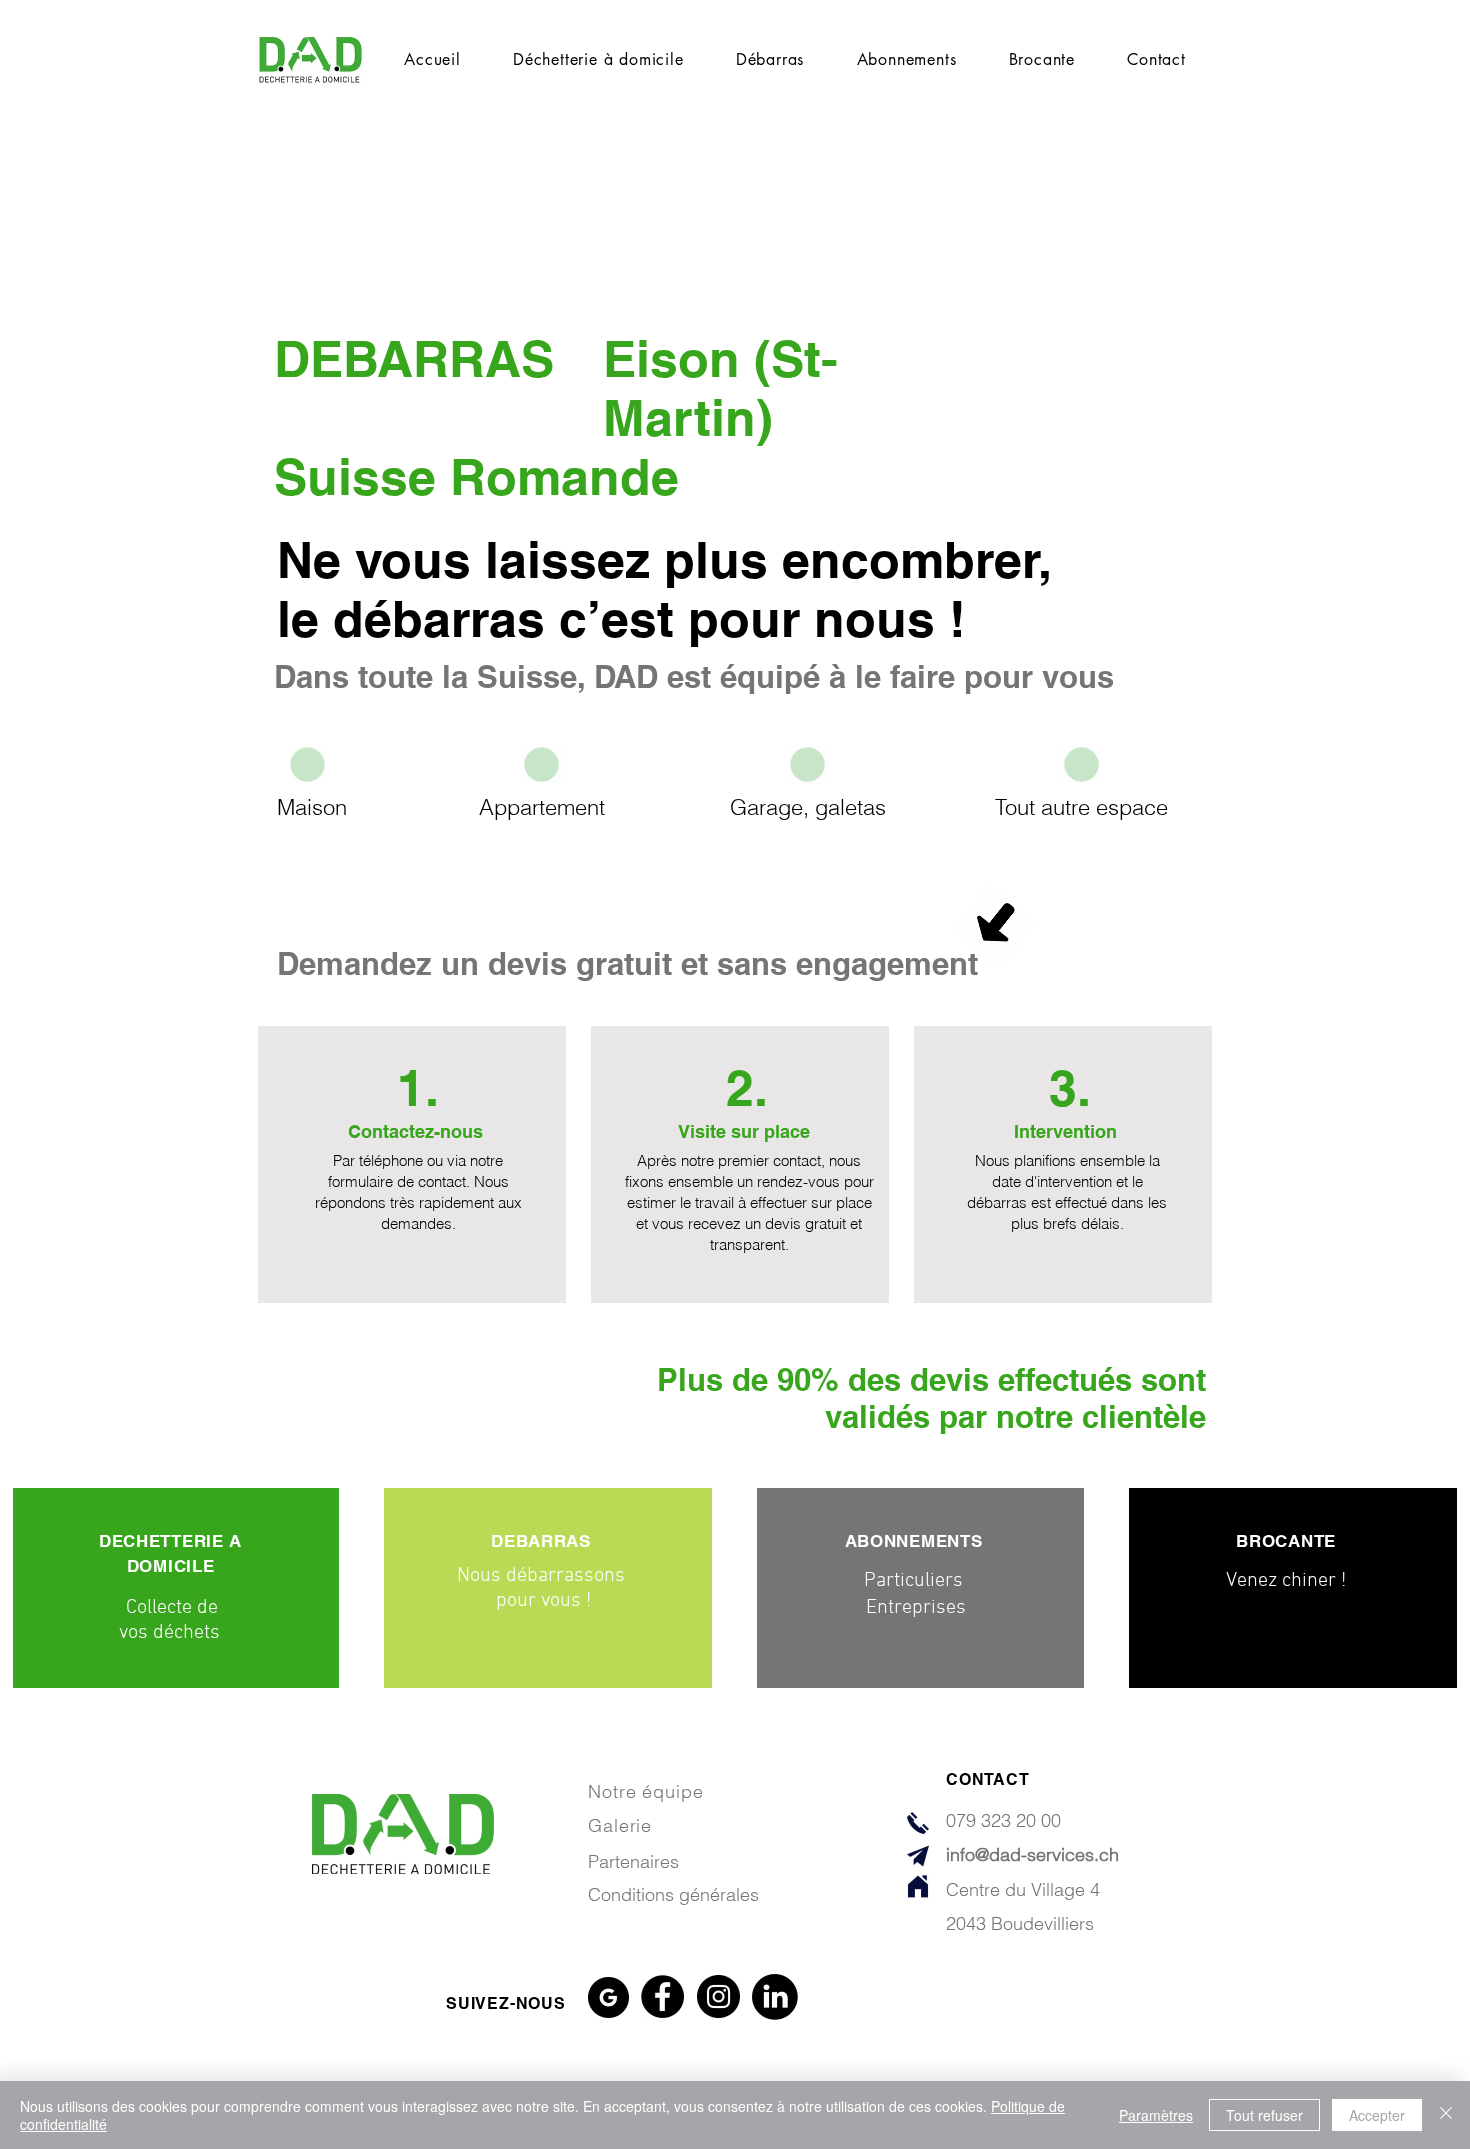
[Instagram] (718, 1996)
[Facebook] (662, 1996)
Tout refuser (1264, 2115)
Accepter (1377, 2115)
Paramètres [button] (1156, 2115)
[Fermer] (1446, 2115)
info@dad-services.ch (1032, 1854)
